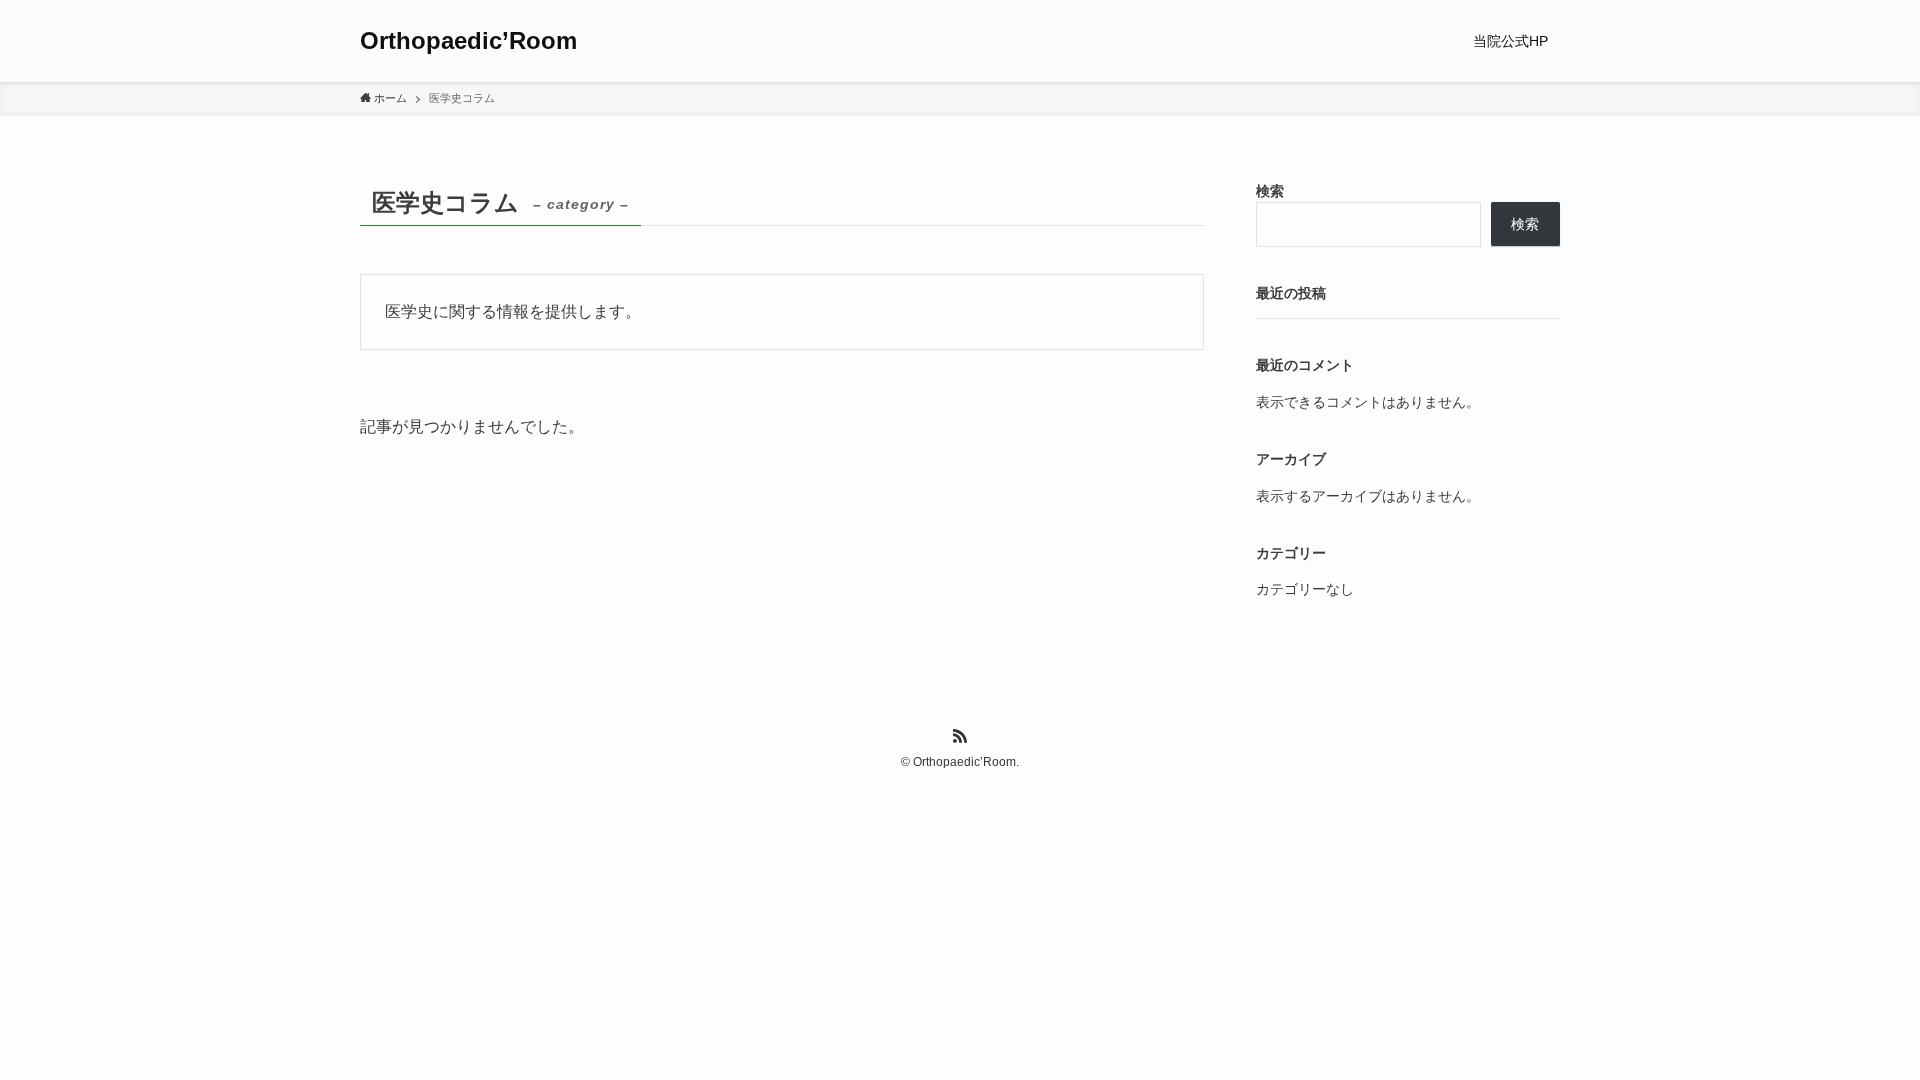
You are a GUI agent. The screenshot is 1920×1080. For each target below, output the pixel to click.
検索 (1270, 191)
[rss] (960, 736)
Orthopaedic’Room (468, 41)
